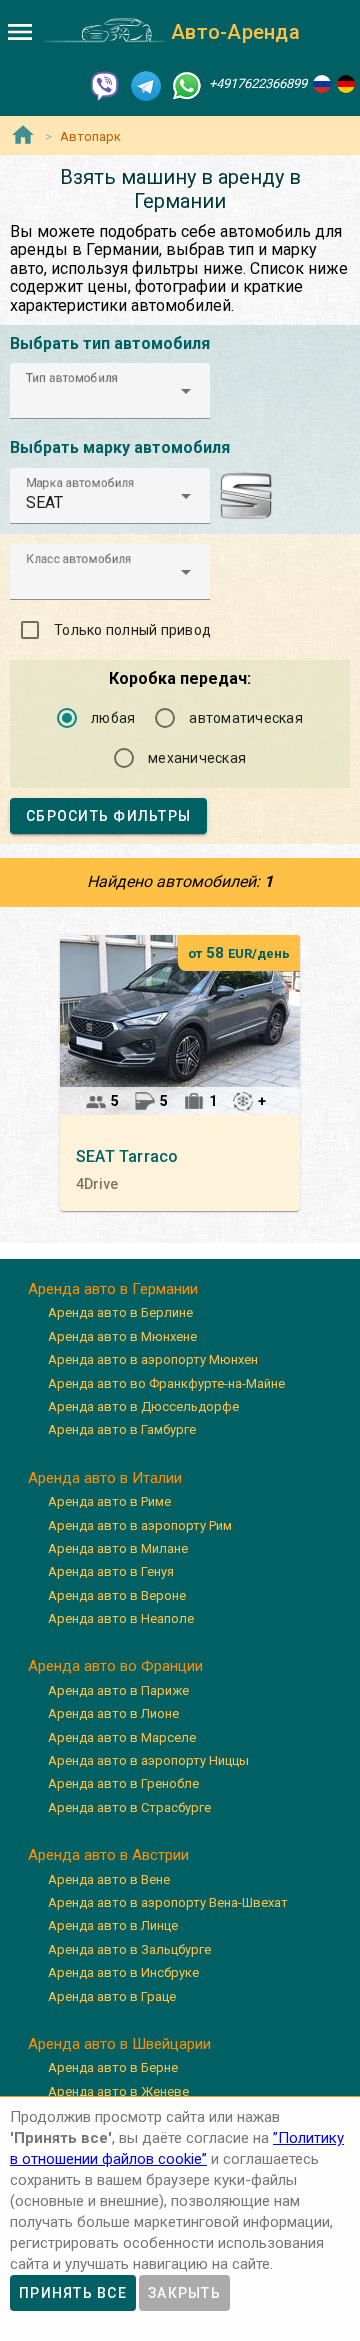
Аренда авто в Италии (105, 1478)
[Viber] (105, 84)
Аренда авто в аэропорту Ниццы (148, 1760)
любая (113, 718)
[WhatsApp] (187, 84)
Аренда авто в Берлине (120, 1312)
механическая (197, 758)
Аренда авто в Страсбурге (129, 1807)
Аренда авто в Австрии (108, 1855)
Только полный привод (132, 630)
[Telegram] (146, 84)
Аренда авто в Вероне (117, 1595)
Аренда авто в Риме (109, 1501)
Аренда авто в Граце (112, 1996)
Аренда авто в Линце (113, 1925)
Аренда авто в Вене (109, 1879)
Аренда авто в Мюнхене (122, 1336)
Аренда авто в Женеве (118, 2091)
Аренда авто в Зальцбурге (129, 1949)
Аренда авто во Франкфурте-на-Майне (166, 1383)
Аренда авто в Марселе (122, 1737)
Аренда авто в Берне (113, 2067)
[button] (110, 391)
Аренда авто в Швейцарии (119, 2044)
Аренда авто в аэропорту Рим (140, 1525)
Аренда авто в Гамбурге (122, 1429)
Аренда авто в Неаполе (121, 1618)
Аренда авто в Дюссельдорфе (143, 1406)
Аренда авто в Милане (118, 1548)
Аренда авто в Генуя (111, 1571)
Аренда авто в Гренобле (123, 1783)
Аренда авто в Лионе (113, 1713)
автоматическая (246, 718)
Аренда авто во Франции (115, 1666)
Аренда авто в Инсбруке (123, 1972)
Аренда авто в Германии (113, 1289)
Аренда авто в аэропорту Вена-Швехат (168, 1902)
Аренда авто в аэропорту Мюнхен (153, 1359)
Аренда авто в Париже (118, 1690)
